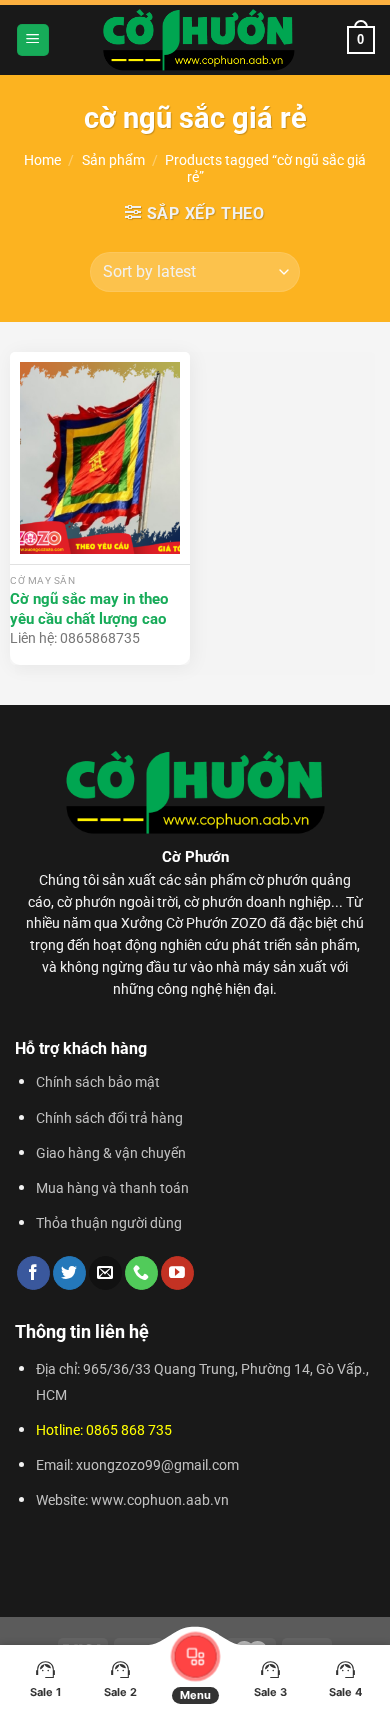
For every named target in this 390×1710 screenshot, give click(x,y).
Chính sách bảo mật (98, 1082)
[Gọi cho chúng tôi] (141, 1273)
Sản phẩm (113, 160)
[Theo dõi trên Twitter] (69, 1273)
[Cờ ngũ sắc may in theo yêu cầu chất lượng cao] (100, 458)
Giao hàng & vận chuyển (111, 1153)
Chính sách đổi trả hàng (109, 1118)
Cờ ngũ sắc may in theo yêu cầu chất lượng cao (89, 609)
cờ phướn (278, 880)
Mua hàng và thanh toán (112, 1188)
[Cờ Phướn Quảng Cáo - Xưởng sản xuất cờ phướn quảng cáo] (198, 40)
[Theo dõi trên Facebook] (33, 1273)
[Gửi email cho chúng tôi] (105, 1273)
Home (42, 160)
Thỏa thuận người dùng (109, 1223)
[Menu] (33, 40)
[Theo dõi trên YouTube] (177, 1273)
